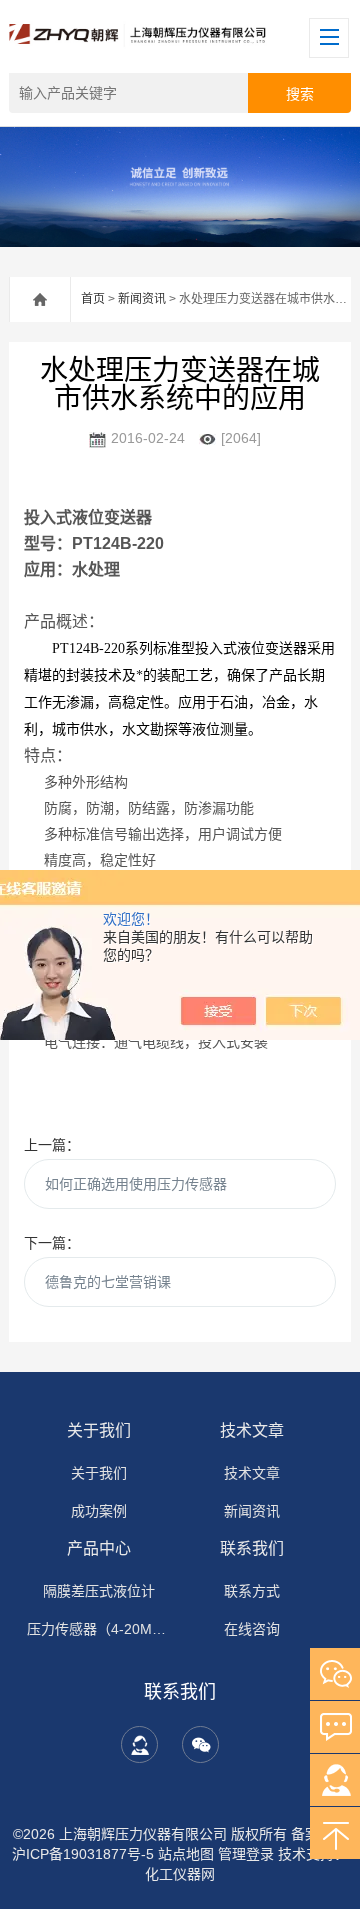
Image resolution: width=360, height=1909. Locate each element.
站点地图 (186, 1854)
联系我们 (252, 1548)
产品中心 (99, 1548)
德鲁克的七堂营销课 (108, 1282)
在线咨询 (252, 1629)
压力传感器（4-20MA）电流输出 (99, 1629)
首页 (93, 299)
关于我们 (99, 1430)
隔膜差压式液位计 (99, 1591)
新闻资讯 (142, 299)
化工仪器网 (180, 1874)
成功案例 (99, 1511)
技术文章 (252, 1430)
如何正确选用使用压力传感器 (136, 1184)
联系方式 (252, 1591)
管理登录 (246, 1854)
